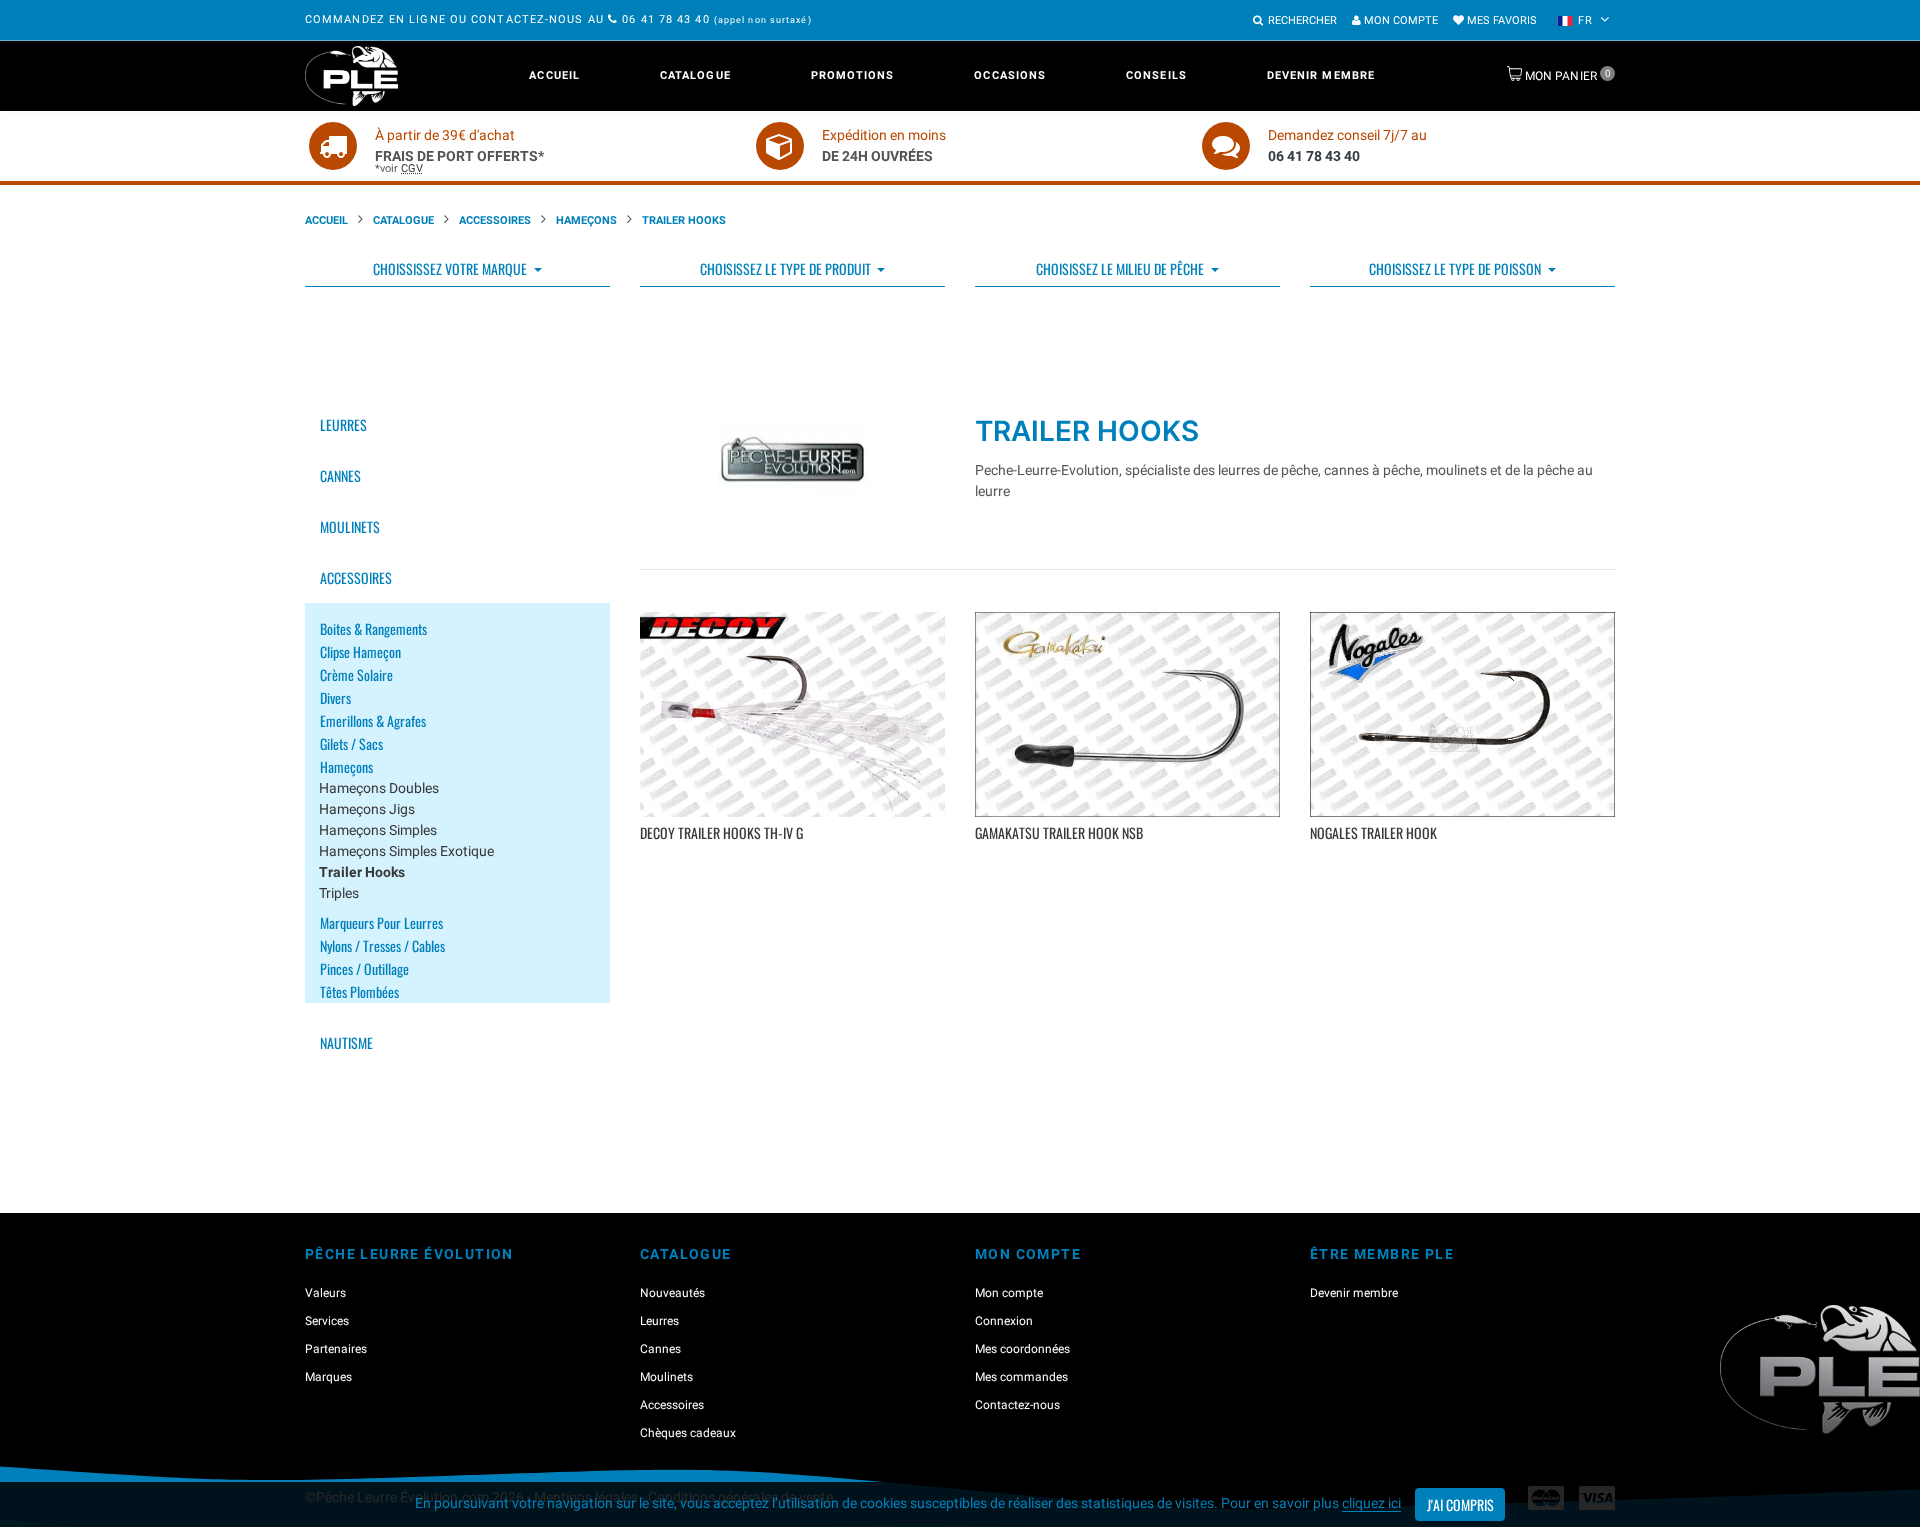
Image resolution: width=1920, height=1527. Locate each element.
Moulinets (350, 526)
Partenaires (336, 1349)
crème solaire (356, 674)
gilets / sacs (351, 743)
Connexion (1004, 1321)
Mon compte (1399, 20)
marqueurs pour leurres (381, 922)
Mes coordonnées (1022, 1349)
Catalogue (695, 75)
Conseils (1156, 75)
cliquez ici (1371, 1503)
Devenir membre (1321, 75)
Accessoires (495, 220)
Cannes (340, 475)
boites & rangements (373, 628)
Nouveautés (672, 1293)
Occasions (1010, 75)
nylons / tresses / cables (382, 945)
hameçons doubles (379, 788)
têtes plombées (359, 991)
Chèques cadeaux (688, 1433)
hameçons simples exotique (406, 851)
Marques (328, 1377)
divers (335, 697)
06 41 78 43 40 (666, 19)
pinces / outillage (364, 968)
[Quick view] (795, 862)
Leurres (343, 424)
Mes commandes (1021, 1377)
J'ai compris (1460, 1504)
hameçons (346, 766)
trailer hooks (362, 872)
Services (327, 1321)
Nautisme (346, 1042)
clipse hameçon (360, 651)
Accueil (554, 75)
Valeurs (325, 1293)
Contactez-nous (1017, 1405)
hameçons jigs (367, 809)
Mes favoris (1500, 20)
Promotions (853, 75)
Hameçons (586, 220)
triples (339, 893)
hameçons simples (378, 830)
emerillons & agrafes (373, 720)
